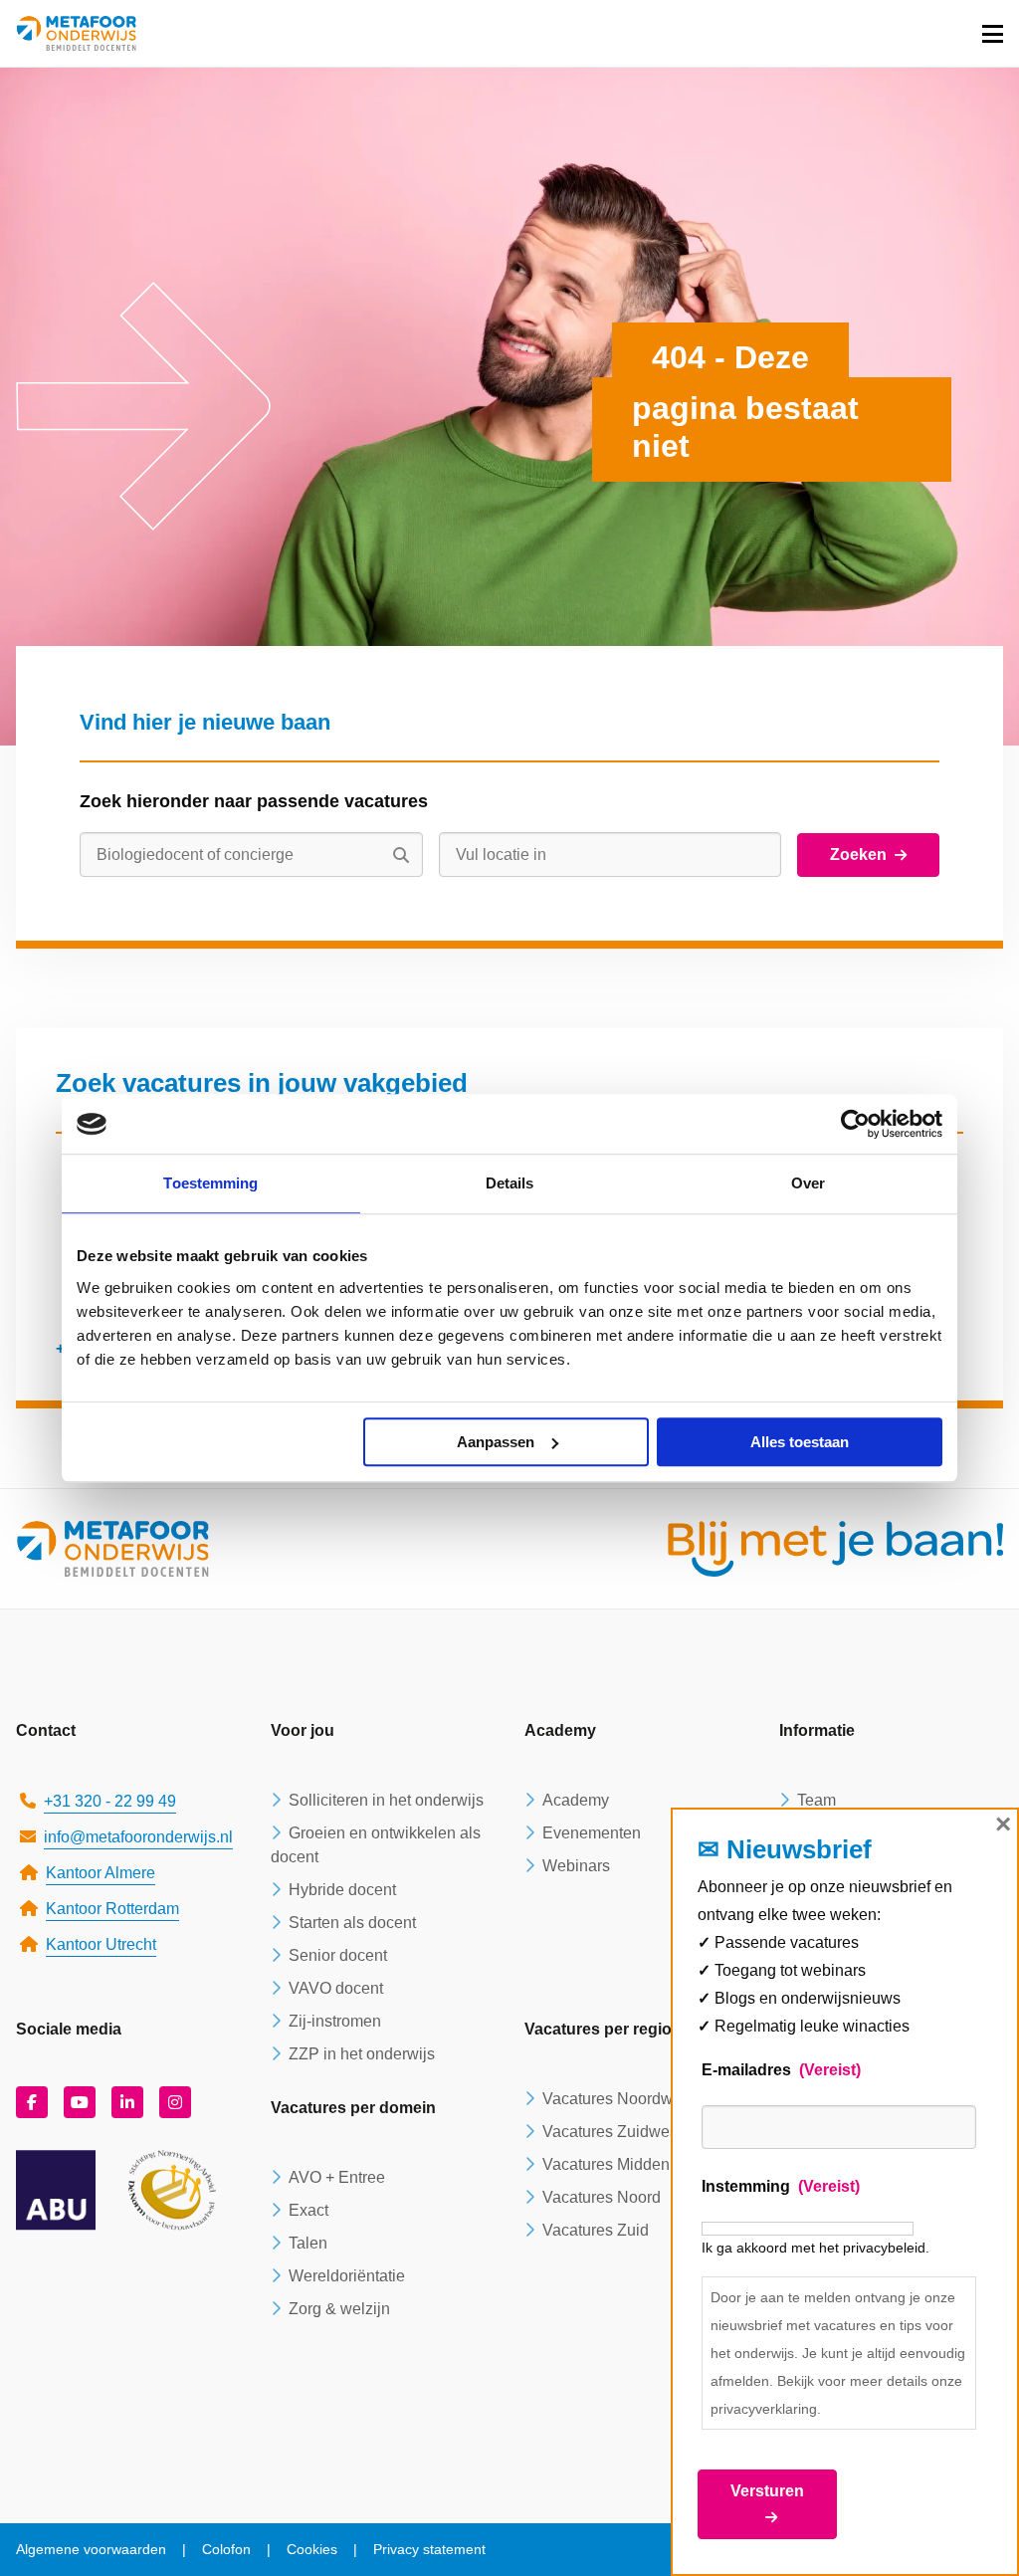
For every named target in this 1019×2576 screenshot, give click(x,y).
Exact (308, 2210)
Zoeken (858, 855)
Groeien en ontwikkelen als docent (376, 1845)
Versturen (767, 2491)
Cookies (312, 2549)
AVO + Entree (337, 2177)
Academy (576, 1800)
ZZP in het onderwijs (362, 2054)
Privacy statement (429, 2549)
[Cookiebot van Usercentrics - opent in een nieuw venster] (855, 1124)
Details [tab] (510, 1183)
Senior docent (338, 1955)
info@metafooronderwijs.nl (138, 1837)
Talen (308, 2243)
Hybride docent (342, 1890)
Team (816, 1800)
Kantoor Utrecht (101, 1944)
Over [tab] (808, 1183)
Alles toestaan (800, 1442)
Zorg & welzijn (339, 2309)
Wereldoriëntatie (347, 2276)
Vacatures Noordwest (618, 2099)
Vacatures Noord (602, 2197)
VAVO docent (336, 1988)
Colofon (226, 2549)
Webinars (576, 1866)
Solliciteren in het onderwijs (386, 1800)
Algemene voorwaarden (91, 2549)
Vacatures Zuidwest (612, 2132)
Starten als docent (352, 1923)
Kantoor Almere (101, 1873)
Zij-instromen (335, 2021)
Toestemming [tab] (210, 1183)
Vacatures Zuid (596, 2230)
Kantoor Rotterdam (112, 1909)
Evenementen (592, 1833)
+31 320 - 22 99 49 (110, 1801)
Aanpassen (496, 1442)
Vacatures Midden (606, 2164)
